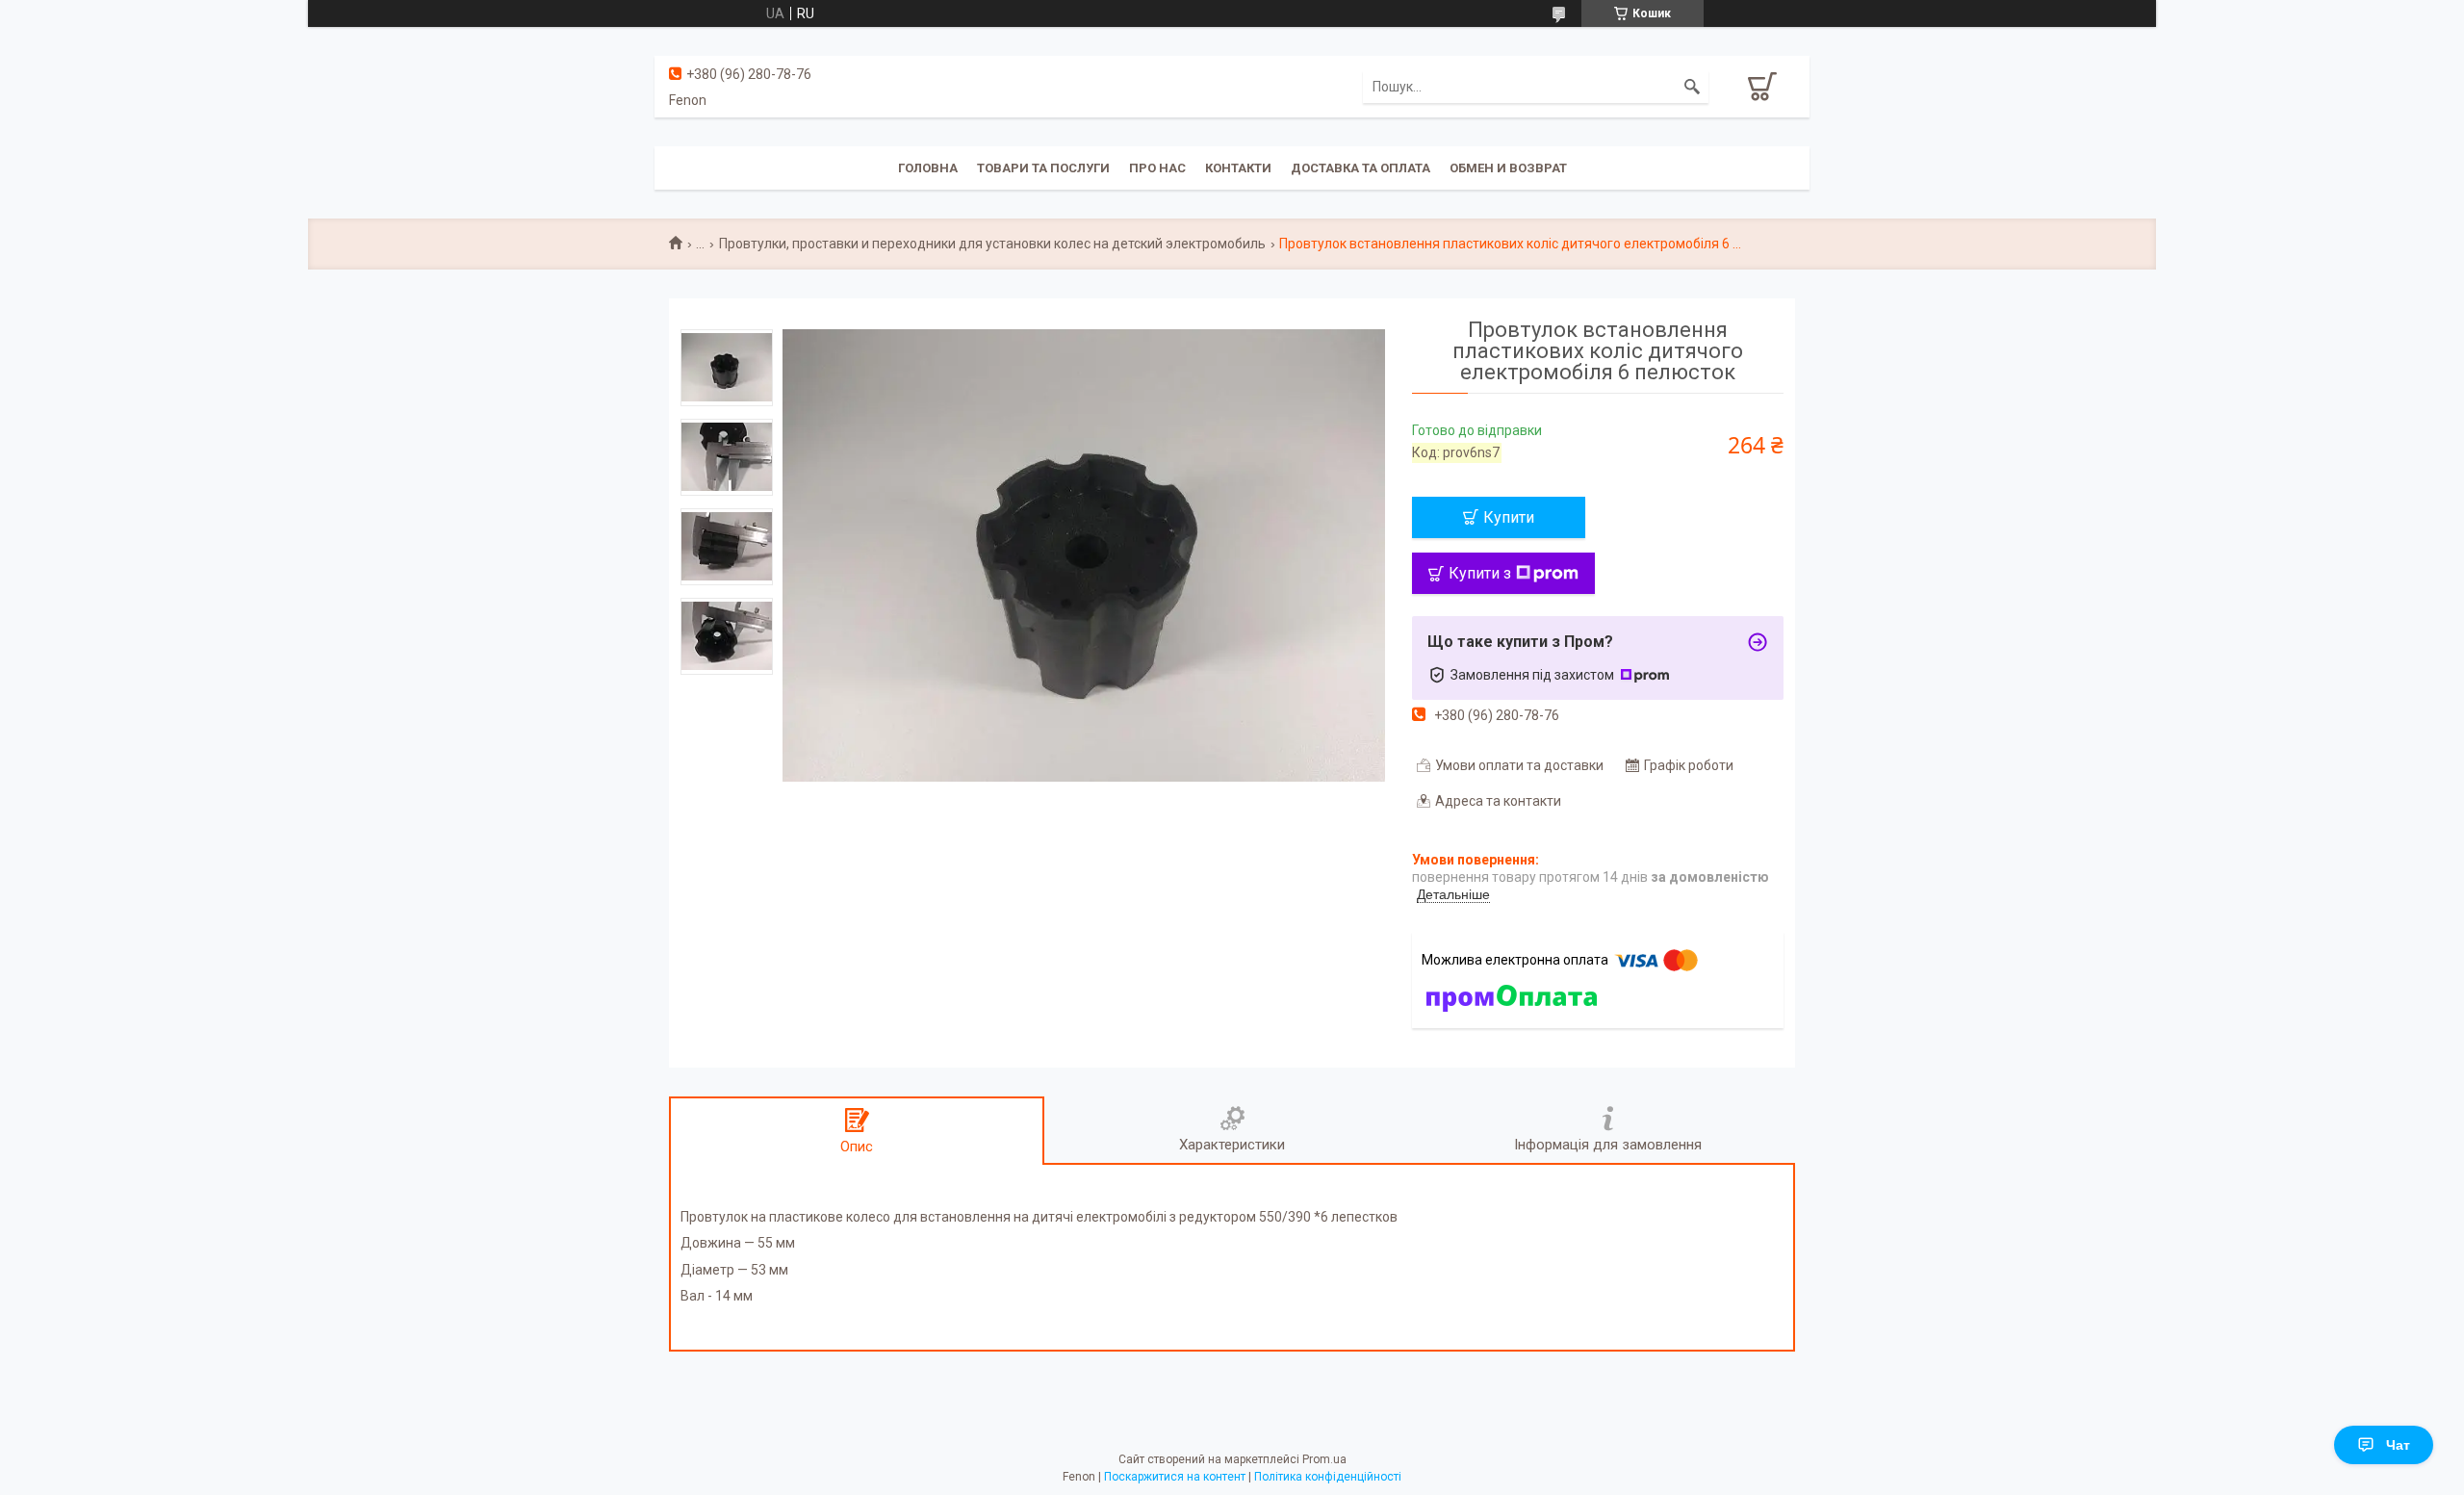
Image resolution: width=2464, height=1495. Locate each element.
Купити (1509, 517)
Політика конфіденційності (1328, 1477)
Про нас (1157, 168)
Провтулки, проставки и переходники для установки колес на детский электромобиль (992, 244)
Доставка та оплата (1360, 168)
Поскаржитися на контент (1175, 1477)
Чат (2398, 1445)
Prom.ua (1324, 1459)
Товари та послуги (1043, 168)
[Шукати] (1692, 87)
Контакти (1238, 168)
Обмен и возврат (1508, 168)
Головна (928, 168)
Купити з (1480, 573)
